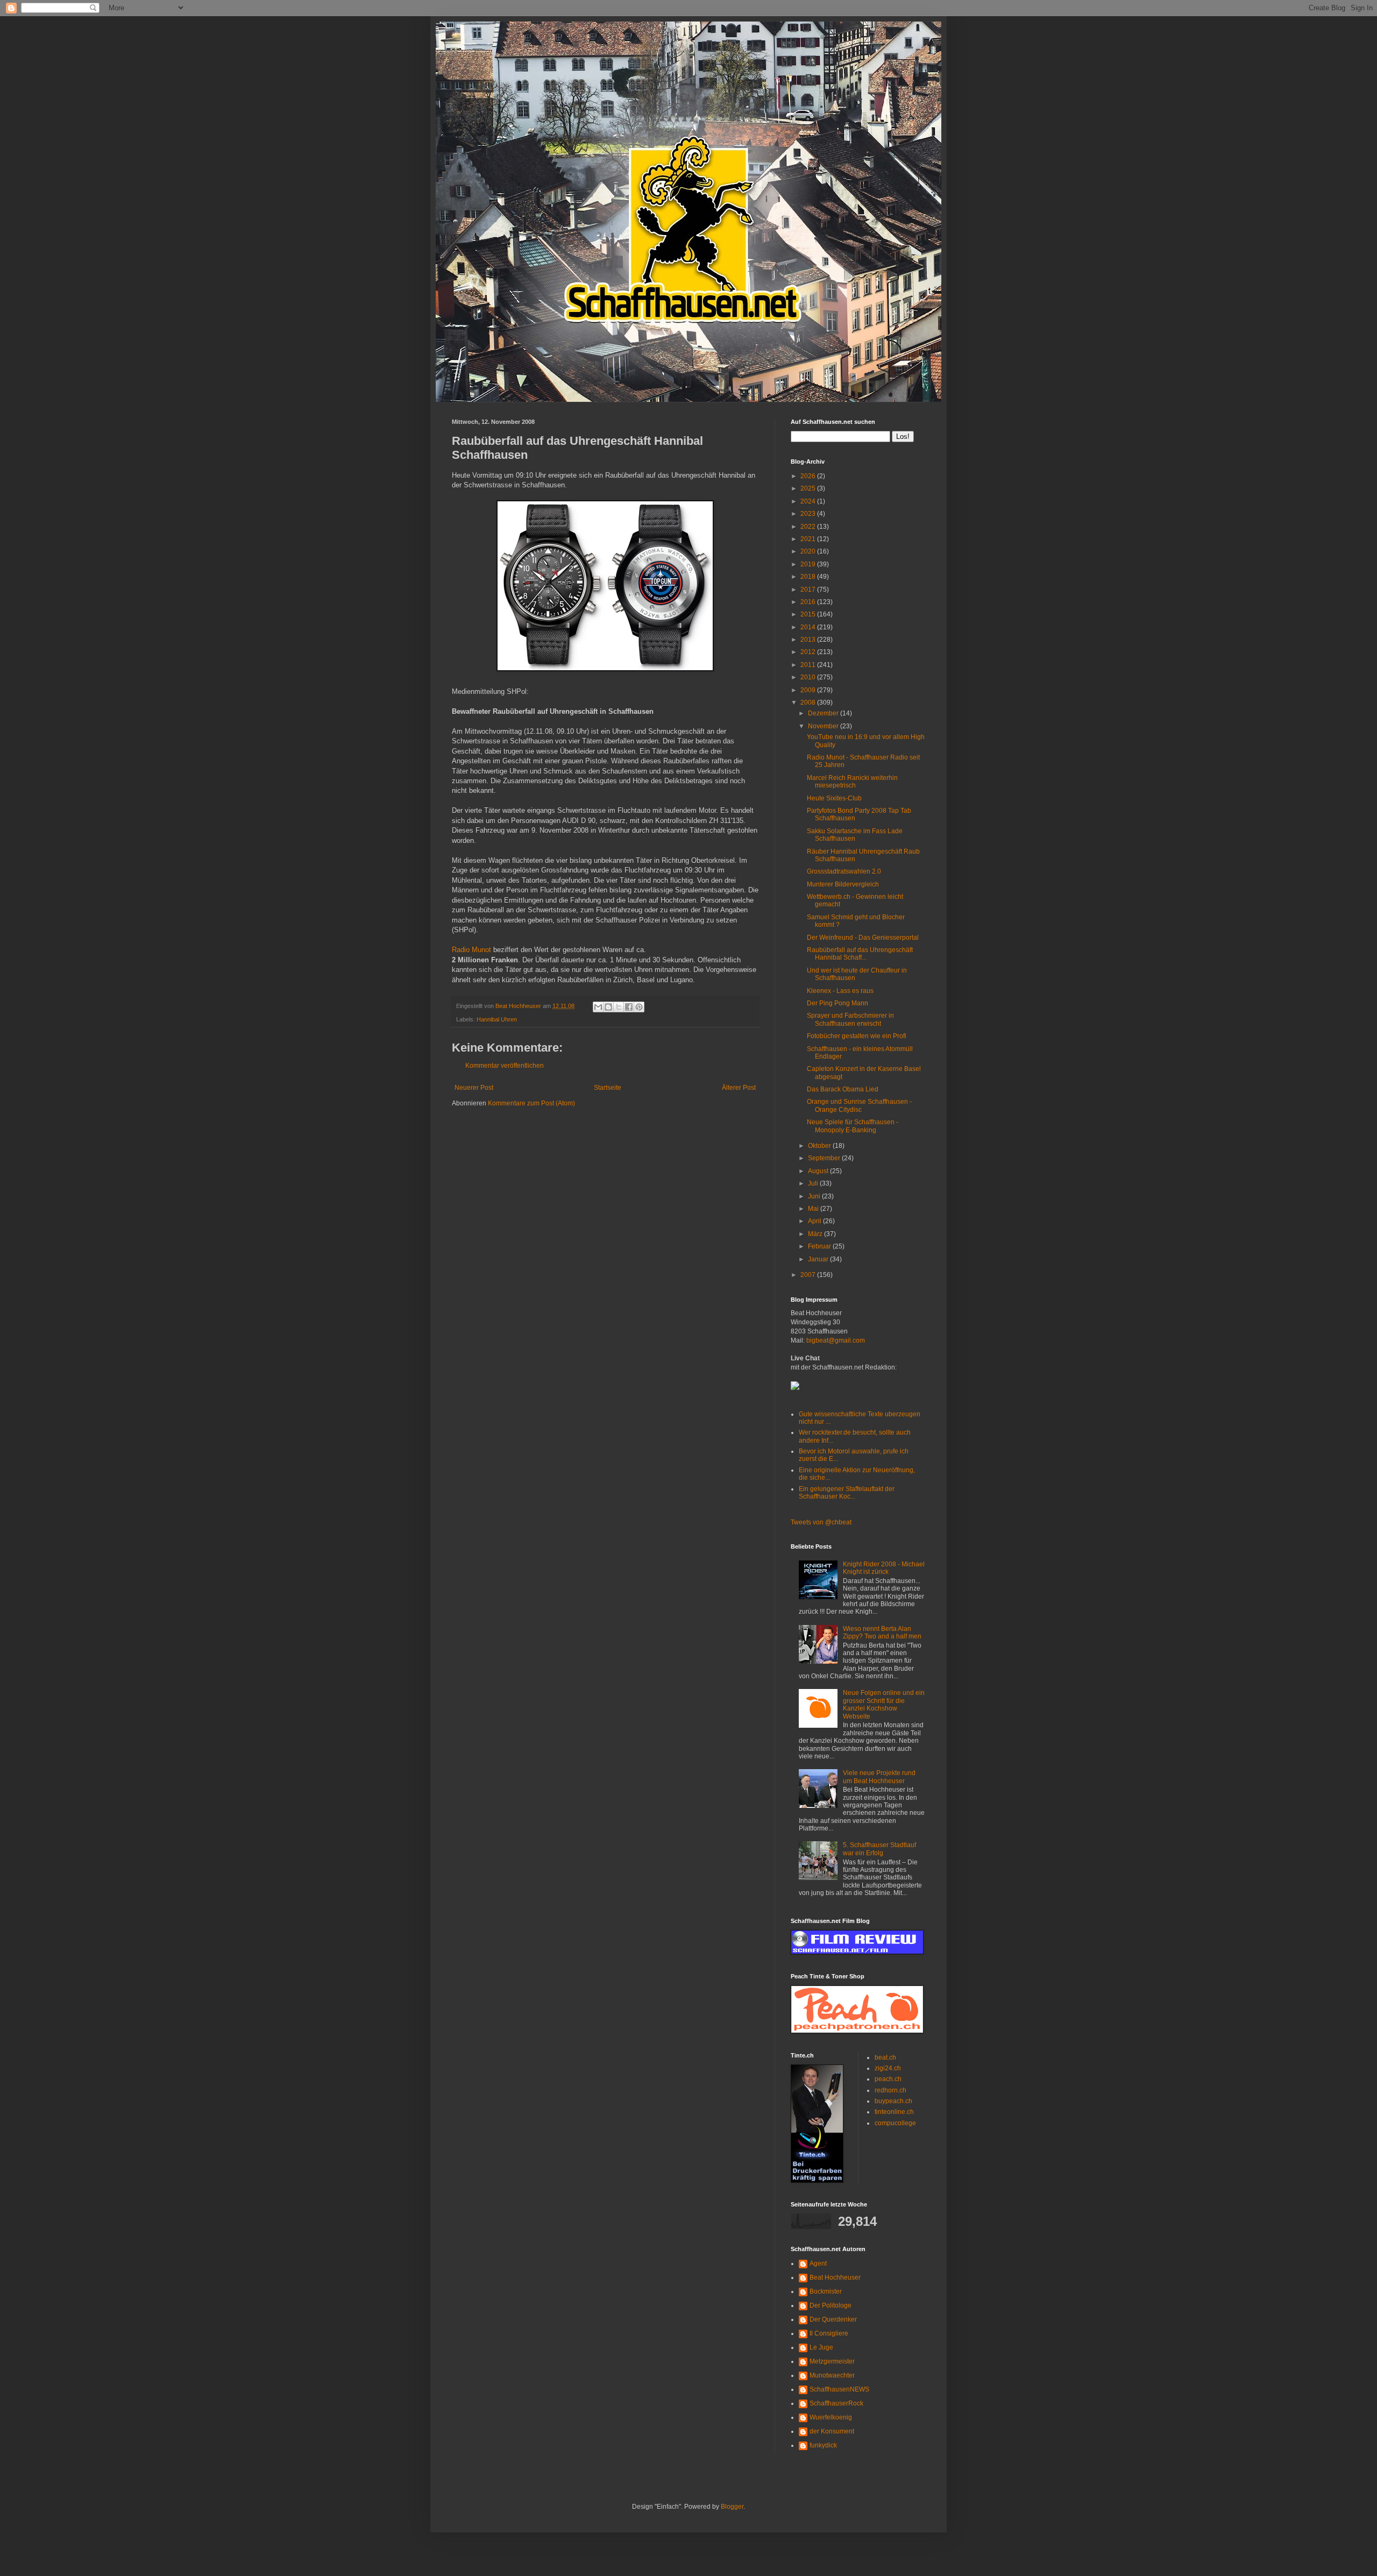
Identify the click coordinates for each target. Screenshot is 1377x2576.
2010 (809, 677)
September (825, 1158)
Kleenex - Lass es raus (840, 991)
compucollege (895, 2123)
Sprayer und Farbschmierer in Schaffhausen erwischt (850, 1019)
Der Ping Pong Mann (837, 1003)
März (816, 1234)
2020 (809, 551)
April (815, 1221)
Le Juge (821, 2347)
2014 (809, 627)
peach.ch (888, 2079)
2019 (809, 564)
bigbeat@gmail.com (836, 1340)
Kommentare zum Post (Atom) (531, 1103)
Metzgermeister (832, 2361)
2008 (809, 702)
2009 (809, 690)
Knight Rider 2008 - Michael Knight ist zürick (884, 1568)
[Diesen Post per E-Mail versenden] (598, 1007)
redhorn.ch (890, 2090)
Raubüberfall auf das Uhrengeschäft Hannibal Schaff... (860, 954)
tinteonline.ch (894, 2112)
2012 (809, 652)
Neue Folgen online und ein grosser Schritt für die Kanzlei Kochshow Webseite (884, 1704)
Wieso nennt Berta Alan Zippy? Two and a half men (882, 1633)
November (824, 726)
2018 (809, 577)
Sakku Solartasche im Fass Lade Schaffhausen (855, 835)
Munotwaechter (832, 2375)
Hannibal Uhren (497, 1019)
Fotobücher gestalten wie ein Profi (857, 1036)
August (819, 1171)
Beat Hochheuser (835, 2277)
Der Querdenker (833, 2319)
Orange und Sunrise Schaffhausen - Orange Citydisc (859, 1105)
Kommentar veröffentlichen (505, 1066)
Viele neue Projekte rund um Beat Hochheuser (879, 1777)
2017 (809, 590)
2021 (809, 539)
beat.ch (885, 2057)
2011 (809, 665)
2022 (809, 527)
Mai (814, 1209)
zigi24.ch (888, 2068)
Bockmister (826, 2291)
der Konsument (832, 2431)
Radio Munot (471, 950)
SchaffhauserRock (836, 2403)
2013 (809, 640)
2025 (809, 488)
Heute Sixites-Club (834, 798)
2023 (809, 514)
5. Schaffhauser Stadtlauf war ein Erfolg (879, 1849)
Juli (814, 1183)
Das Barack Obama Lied (843, 1089)
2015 (809, 614)
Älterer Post (739, 1088)
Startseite (608, 1088)
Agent (818, 2263)
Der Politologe (831, 2305)
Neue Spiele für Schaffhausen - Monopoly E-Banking (853, 1126)
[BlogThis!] (608, 1007)
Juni (815, 1196)
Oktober (820, 1146)
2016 (809, 602)
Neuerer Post (474, 1088)
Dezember (824, 713)
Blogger (732, 2507)
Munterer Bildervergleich (843, 884)
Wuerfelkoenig (831, 2417)
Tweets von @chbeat (821, 1522)
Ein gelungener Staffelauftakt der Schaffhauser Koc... (847, 1493)
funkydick (823, 2445)
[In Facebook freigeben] (629, 1007)
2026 (809, 476)
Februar (820, 1246)
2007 (809, 1275)
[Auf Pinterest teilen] (639, 1007)
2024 (809, 501)
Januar (819, 1259)
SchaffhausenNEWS (839, 2389)
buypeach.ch (893, 2101)
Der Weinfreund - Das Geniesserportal (863, 938)
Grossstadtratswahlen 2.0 (844, 871)
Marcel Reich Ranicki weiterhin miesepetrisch (852, 782)
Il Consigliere (829, 2333)
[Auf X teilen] (619, 1007)
